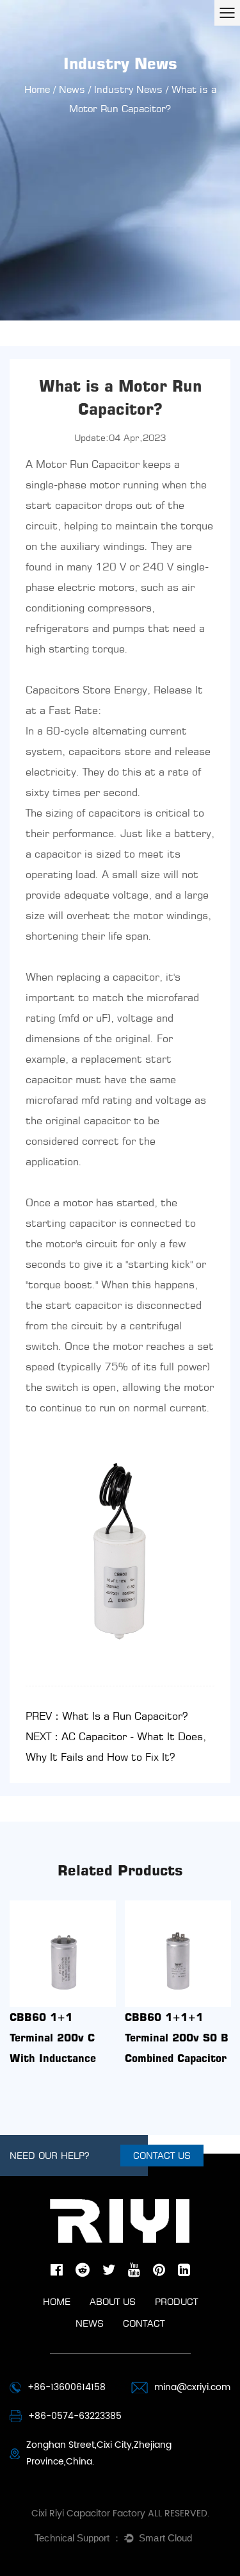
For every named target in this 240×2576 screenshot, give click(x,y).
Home (37, 89)
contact (144, 2323)
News (72, 89)
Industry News (128, 89)
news (90, 2323)
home (57, 2301)
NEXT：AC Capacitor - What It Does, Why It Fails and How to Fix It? (116, 1747)
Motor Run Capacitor (88, 464)
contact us (162, 2155)
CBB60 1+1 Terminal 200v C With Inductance (53, 2038)
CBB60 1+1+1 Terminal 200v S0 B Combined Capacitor (177, 2038)
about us (113, 2301)
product (176, 2301)
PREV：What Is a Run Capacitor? (107, 1716)
